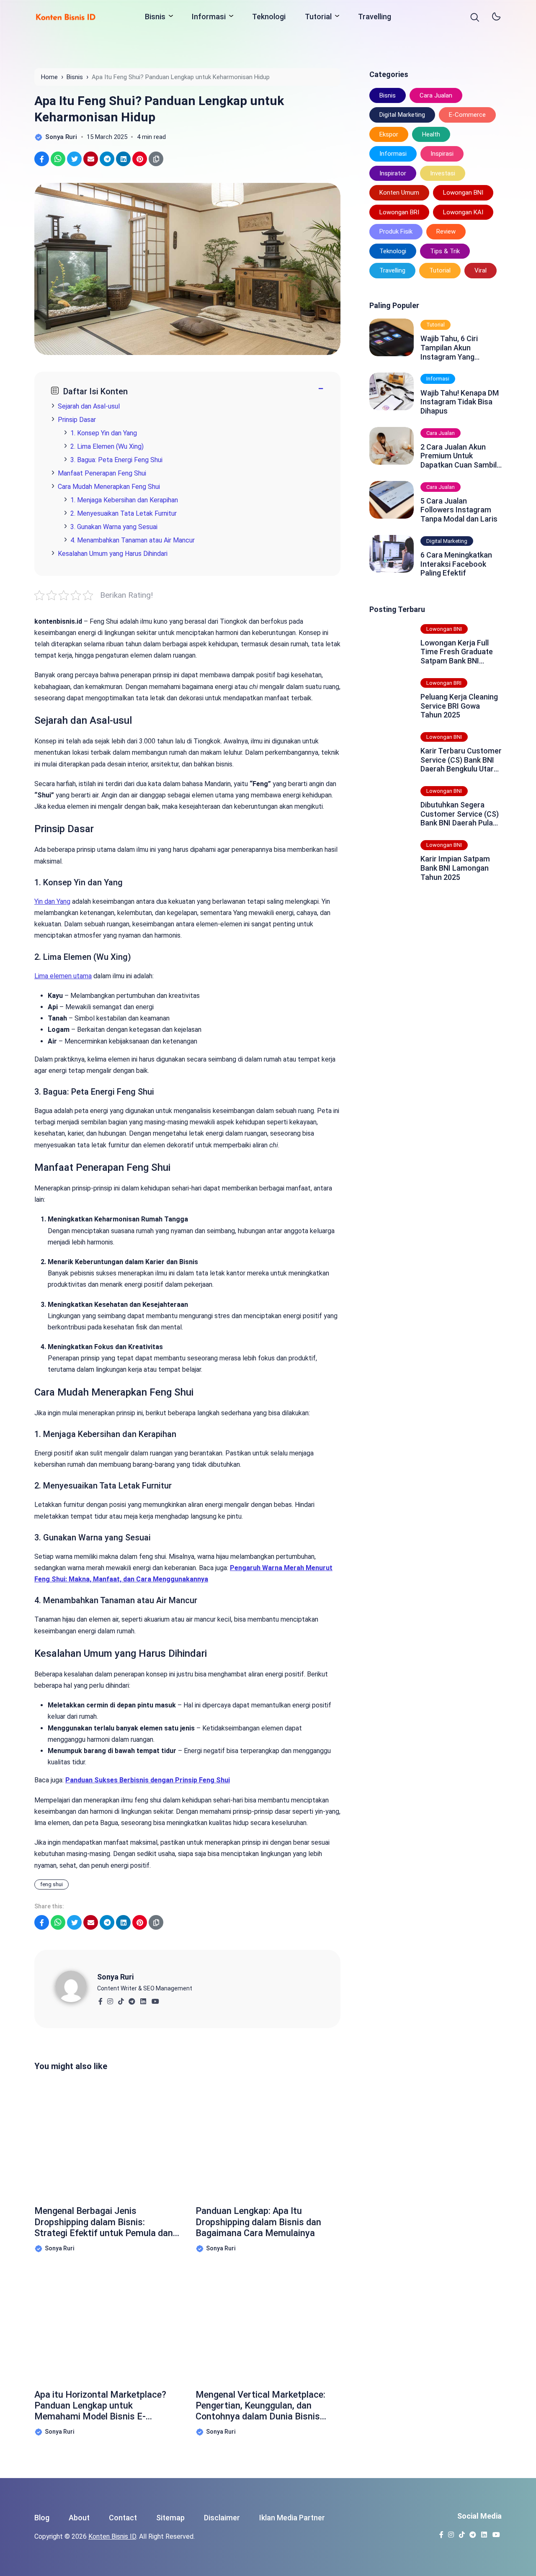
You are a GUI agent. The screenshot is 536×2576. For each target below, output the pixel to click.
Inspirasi (442, 154)
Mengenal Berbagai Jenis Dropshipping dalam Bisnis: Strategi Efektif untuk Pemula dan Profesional (104, 2222)
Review (446, 231)
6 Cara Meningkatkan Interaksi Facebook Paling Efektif (456, 564)
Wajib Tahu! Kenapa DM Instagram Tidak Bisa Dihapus (460, 402)
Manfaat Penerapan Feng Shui (102, 473)
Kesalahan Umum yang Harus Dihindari (113, 554)
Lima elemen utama (63, 976)
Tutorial (318, 17)
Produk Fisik (396, 231)
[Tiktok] (121, 1999)
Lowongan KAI (463, 212)
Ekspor (389, 134)
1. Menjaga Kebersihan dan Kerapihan (124, 500)
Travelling (375, 17)
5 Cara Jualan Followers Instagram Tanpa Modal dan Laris (459, 510)
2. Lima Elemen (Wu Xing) (107, 446)
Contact (123, 2518)
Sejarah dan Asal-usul (89, 406)
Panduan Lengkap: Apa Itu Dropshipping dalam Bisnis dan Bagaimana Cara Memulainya (258, 2222)
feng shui (52, 1884)
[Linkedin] (143, 1999)
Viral (481, 270)
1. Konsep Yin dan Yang (104, 433)
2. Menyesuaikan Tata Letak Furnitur (124, 513)
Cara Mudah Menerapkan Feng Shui (109, 487)
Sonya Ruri (115, 1977)
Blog (42, 2518)
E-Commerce (467, 115)
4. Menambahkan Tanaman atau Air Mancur (133, 540)
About (79, 2518)
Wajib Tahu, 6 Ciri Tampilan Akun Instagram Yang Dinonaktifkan (449, 348)
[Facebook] (100, 1999)
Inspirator (393, 173)
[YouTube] (155, 1999)
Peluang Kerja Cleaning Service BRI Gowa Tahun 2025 (459, 706)
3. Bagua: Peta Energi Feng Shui (116, 460)
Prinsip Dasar (77, 420)
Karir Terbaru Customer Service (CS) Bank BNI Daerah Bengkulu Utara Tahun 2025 (461, 760)
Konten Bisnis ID (112, 2536)
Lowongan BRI (399, 212)
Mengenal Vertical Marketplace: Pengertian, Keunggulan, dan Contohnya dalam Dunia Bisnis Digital (260, 2406)
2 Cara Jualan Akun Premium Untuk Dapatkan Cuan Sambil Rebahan (459, 456)
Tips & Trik (445, 251)
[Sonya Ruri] (76, 1986)
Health (431, 134)
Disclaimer (222, 2518)
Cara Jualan (436, 95)
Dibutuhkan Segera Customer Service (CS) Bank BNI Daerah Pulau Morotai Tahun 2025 (460, 814)
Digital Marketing (402, 115)
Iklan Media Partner (292, 2518)
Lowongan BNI (463, 193)
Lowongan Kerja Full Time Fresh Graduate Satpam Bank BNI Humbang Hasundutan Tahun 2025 (458, 652)
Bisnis (155, 17)
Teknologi (269, 17)
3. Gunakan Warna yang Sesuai (114, 527)
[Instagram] (110, 1999)
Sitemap (170, 2518)
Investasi (443, 173)
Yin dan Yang (52, 901)
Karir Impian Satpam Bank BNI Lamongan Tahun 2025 (455, 868)
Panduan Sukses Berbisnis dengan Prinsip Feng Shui (148, 1780)
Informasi (209, 17)
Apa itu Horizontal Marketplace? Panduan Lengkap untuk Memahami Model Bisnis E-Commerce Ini (100, 2406)
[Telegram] (132, 1999)
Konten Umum (399, 193)
